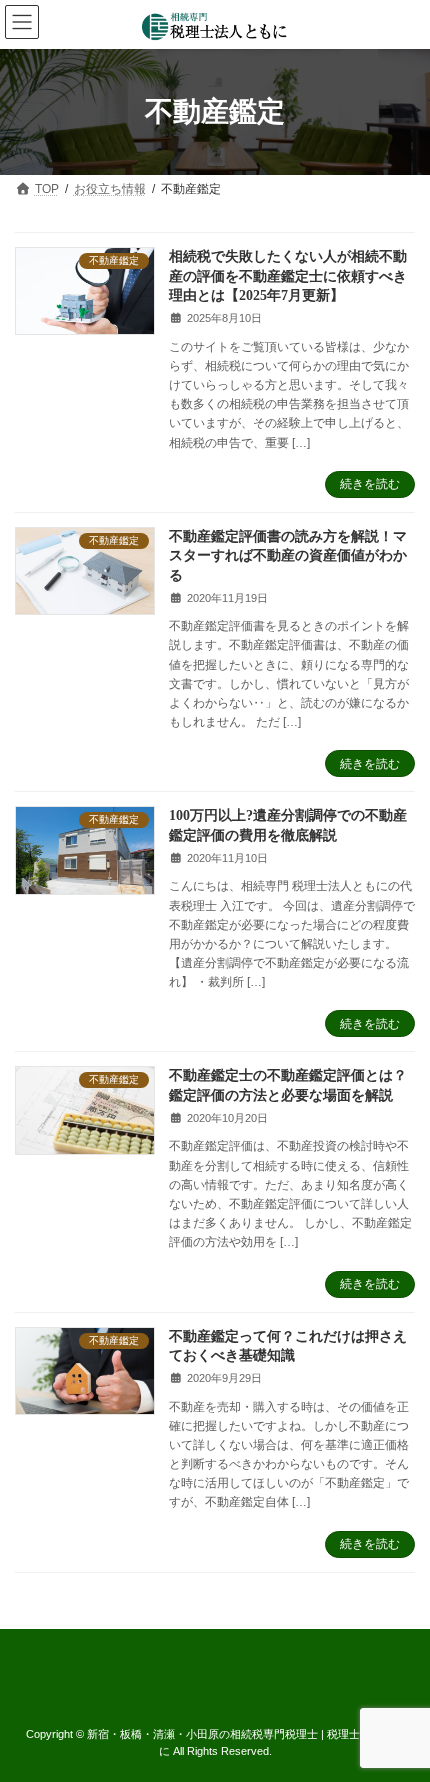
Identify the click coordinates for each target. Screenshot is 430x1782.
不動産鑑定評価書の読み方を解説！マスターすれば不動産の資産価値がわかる (288, 556)
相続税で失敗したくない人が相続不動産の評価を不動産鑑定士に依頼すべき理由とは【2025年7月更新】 (288, 276)
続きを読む (370, 484)
